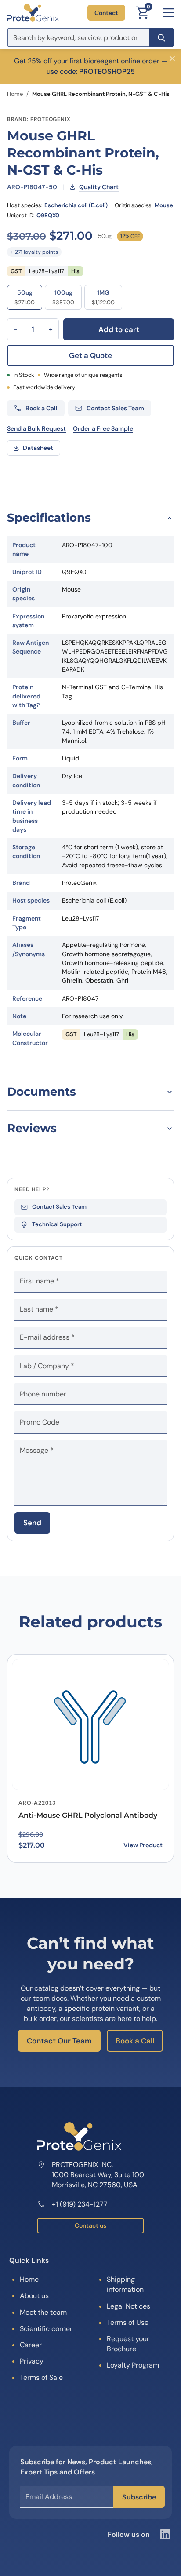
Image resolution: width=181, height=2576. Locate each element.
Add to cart (119, 329)
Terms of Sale (41, 2377)
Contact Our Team (59, 2041)
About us (34, 2296)
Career (31, 2345)
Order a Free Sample (103, 428)
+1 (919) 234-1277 (80, 2204)
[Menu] (169, 13)
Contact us (90, 2225)
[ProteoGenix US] (33, 13)
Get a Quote (90, 355)
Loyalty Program (133, 2365)
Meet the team (43, 2312)
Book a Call (135, 2041)
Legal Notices (129, 2306)
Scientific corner (46, 2329)
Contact (106, 13)
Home (15, 94)
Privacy (32, 2361)
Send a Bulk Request (36, 428)
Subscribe (139, 2497)
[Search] (161, 37)
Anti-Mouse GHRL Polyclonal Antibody (88, 1815)
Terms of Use (128, 2322)
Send (32, 1523)
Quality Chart (99, 187)
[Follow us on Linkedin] (165, 2534)
